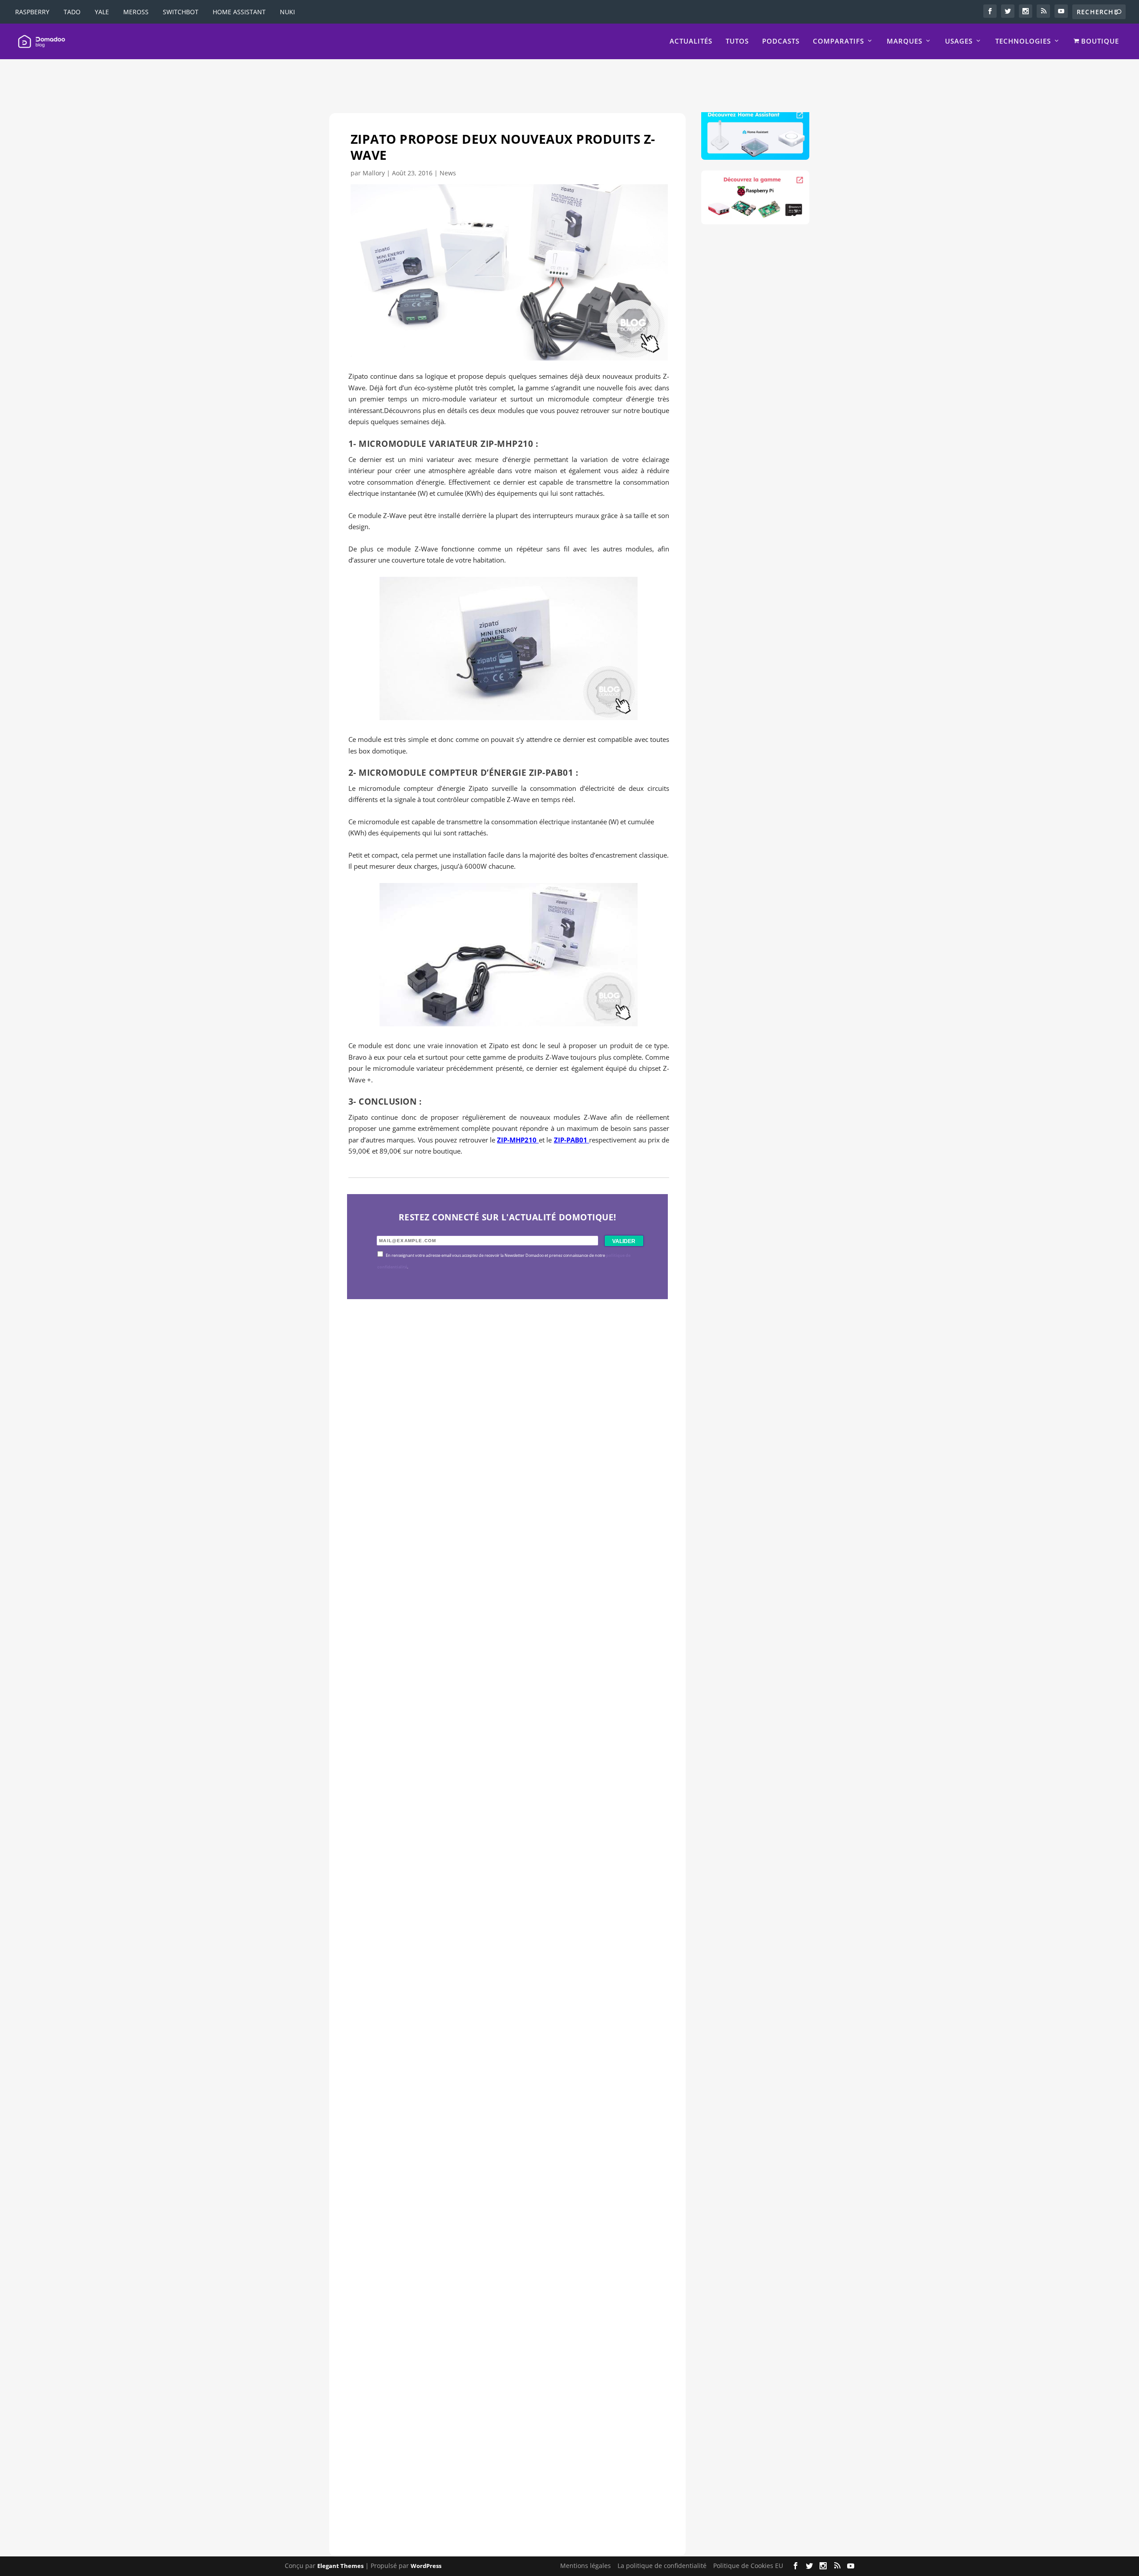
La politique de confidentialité (662, 2566)
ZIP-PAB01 (572, 1140)
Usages (959, 41)
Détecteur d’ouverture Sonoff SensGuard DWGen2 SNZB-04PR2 (497, 2157)
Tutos (737, 41)
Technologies (1023, 41)
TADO (72, 12)
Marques (905, 41)
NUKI (287, 12)
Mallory (374, 173)
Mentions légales (586, 2566)
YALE (102, 12)
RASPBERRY (32, 12)
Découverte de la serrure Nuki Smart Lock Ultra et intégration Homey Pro (501, 1545)
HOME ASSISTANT (239, 12)
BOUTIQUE (1099, 41)
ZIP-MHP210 (518, 1140)
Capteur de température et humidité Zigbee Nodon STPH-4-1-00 (498, 1851)
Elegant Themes (340, 2566)
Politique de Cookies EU (748, 2566)
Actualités (691, 41)
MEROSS (136, 12)
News (448, 173)
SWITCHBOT (181, 12)
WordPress (426, 2566)
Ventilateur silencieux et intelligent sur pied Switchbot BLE (487, 2462)
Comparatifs (838, 41)
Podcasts (781, 41)
